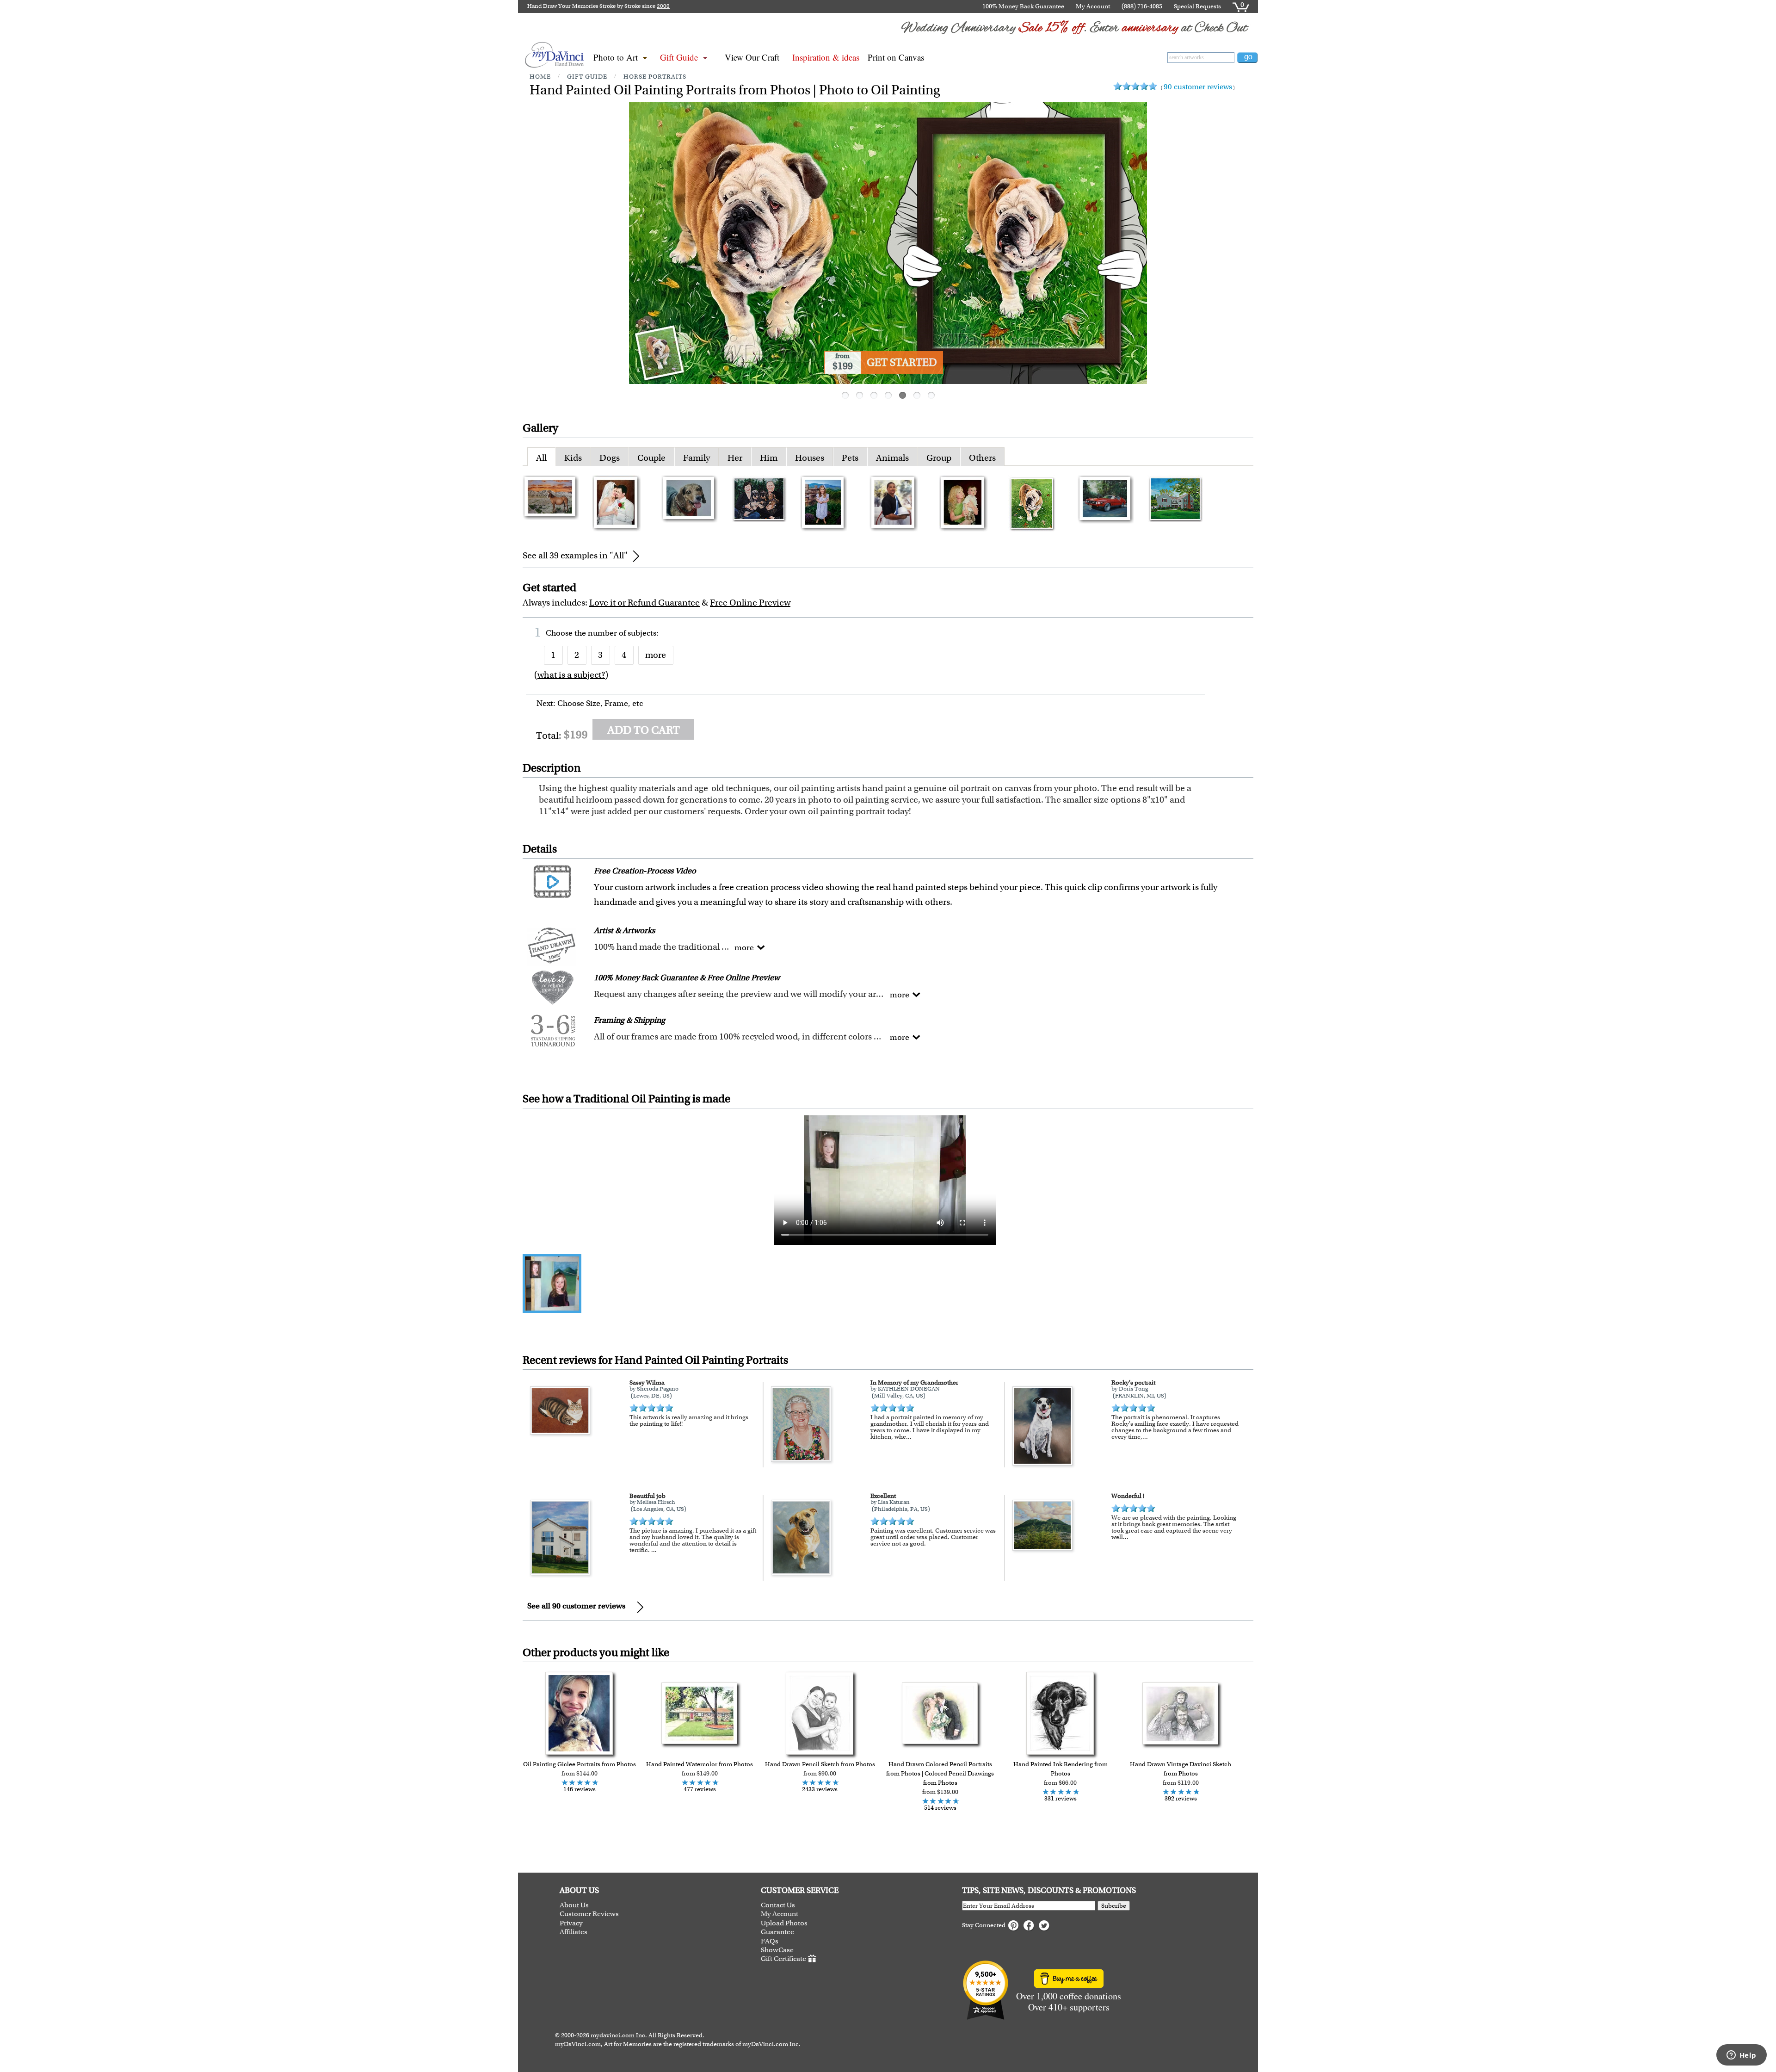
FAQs (770, 1941)
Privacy (571, 1923)
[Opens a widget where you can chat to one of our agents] (1741, 2056)
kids (573, 458)
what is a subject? (571, 675)
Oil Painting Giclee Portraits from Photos (580, 1764)
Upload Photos (784, 1923)
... (909, 1437)
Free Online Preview (750, 603)
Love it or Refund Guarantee (644, 603)
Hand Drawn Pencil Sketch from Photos (820, 1764)
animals (892, 458)
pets (850, 458)
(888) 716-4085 (1142, 6)
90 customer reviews (1198, 87)
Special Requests (1197, 6)
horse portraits (655, 77)
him (769, 458)
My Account (1093, 6)
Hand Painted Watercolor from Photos (700, 1764)
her (735, 458)
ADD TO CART (644, 730)
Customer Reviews (589, 1914)
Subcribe (1114, 1906)
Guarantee (777, 1932)
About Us (574, 1905)
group (939, 458)
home (540, 77)
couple (651, 458)
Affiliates (573, 1932)
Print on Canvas (896, 57)
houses (810, 458)
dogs (610, 458)
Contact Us (778, 1905)
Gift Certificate (783, 1959)
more (656, 655)
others (982, 458)
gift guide (587, 77)
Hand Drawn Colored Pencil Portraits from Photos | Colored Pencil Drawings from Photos (940, 1773)
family (697, 458)
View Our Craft (752, 57)
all (541, 458)
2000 (663, 6)
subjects (642, 633)
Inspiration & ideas (826, 57)
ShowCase (777, 1950)
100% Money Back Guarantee (1023, 6)
